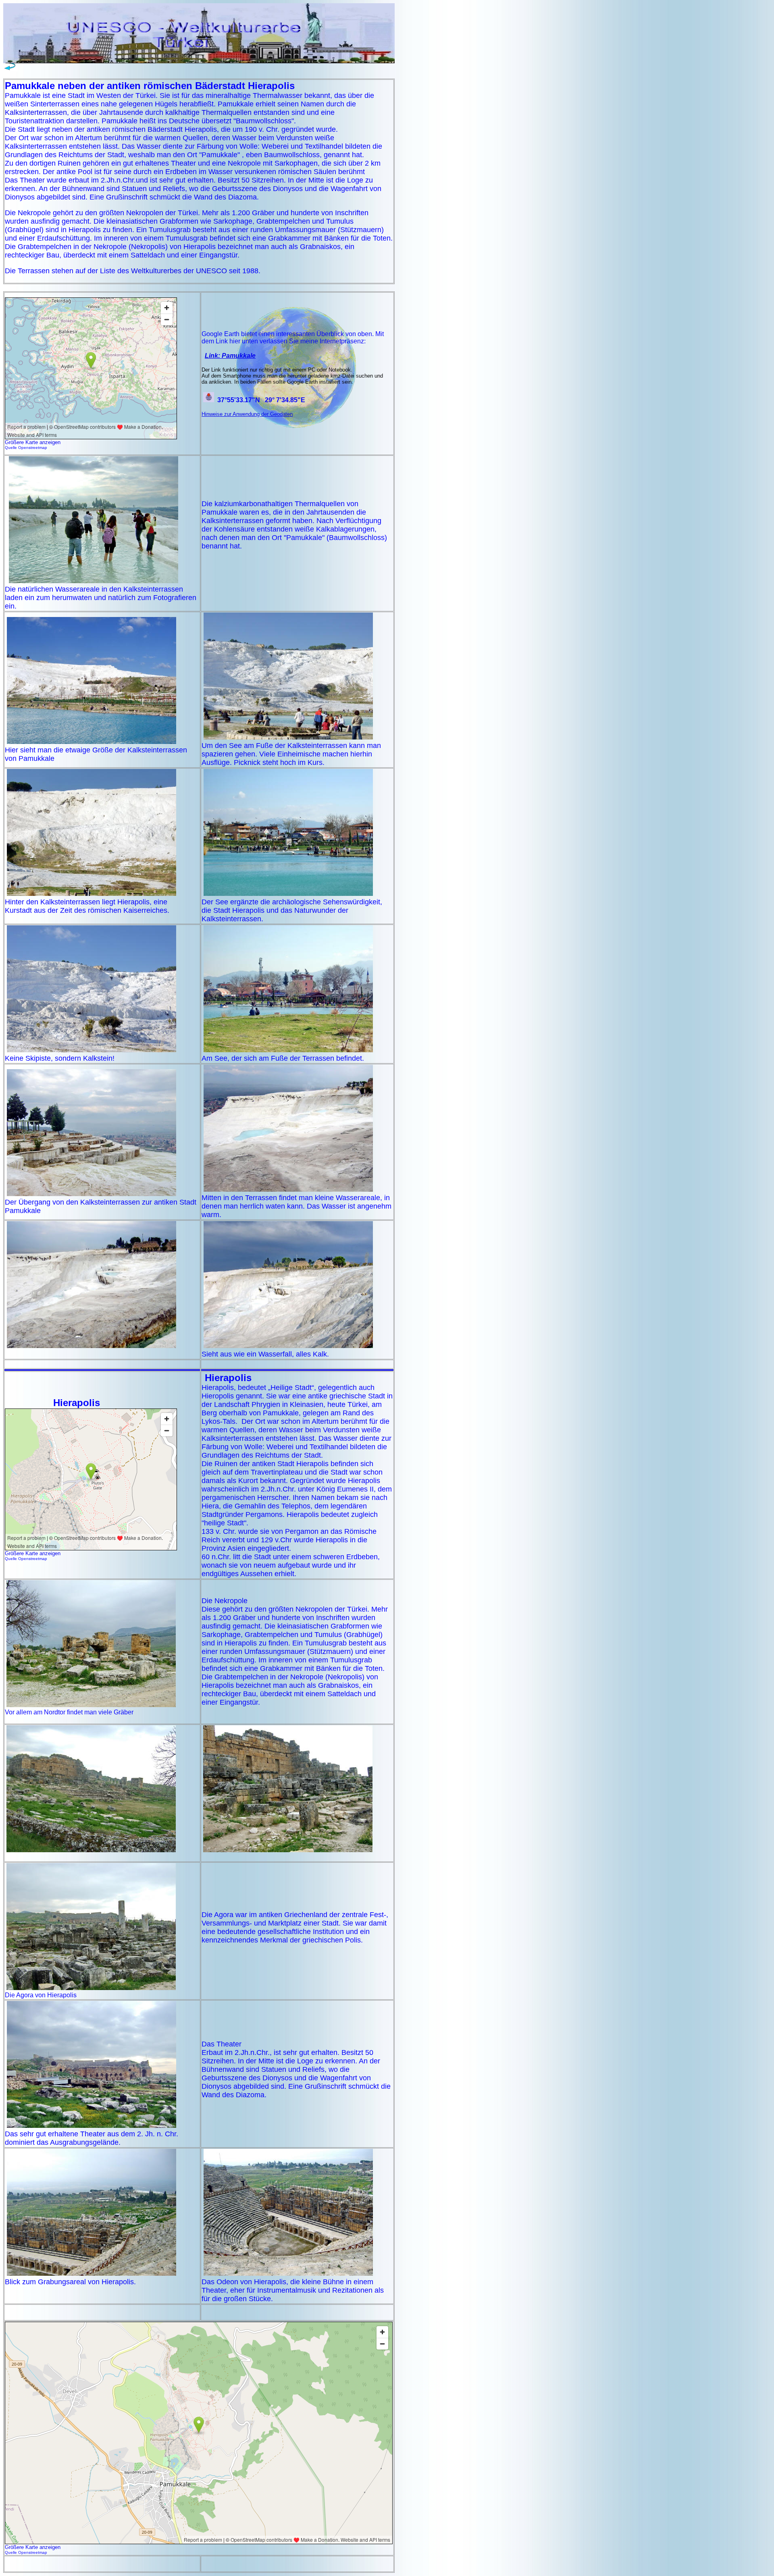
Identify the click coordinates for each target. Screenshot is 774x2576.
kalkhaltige (182, 112)
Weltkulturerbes (156, 271)
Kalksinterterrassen (36, 112)
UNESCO (211, 271)
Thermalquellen (227, 112)
